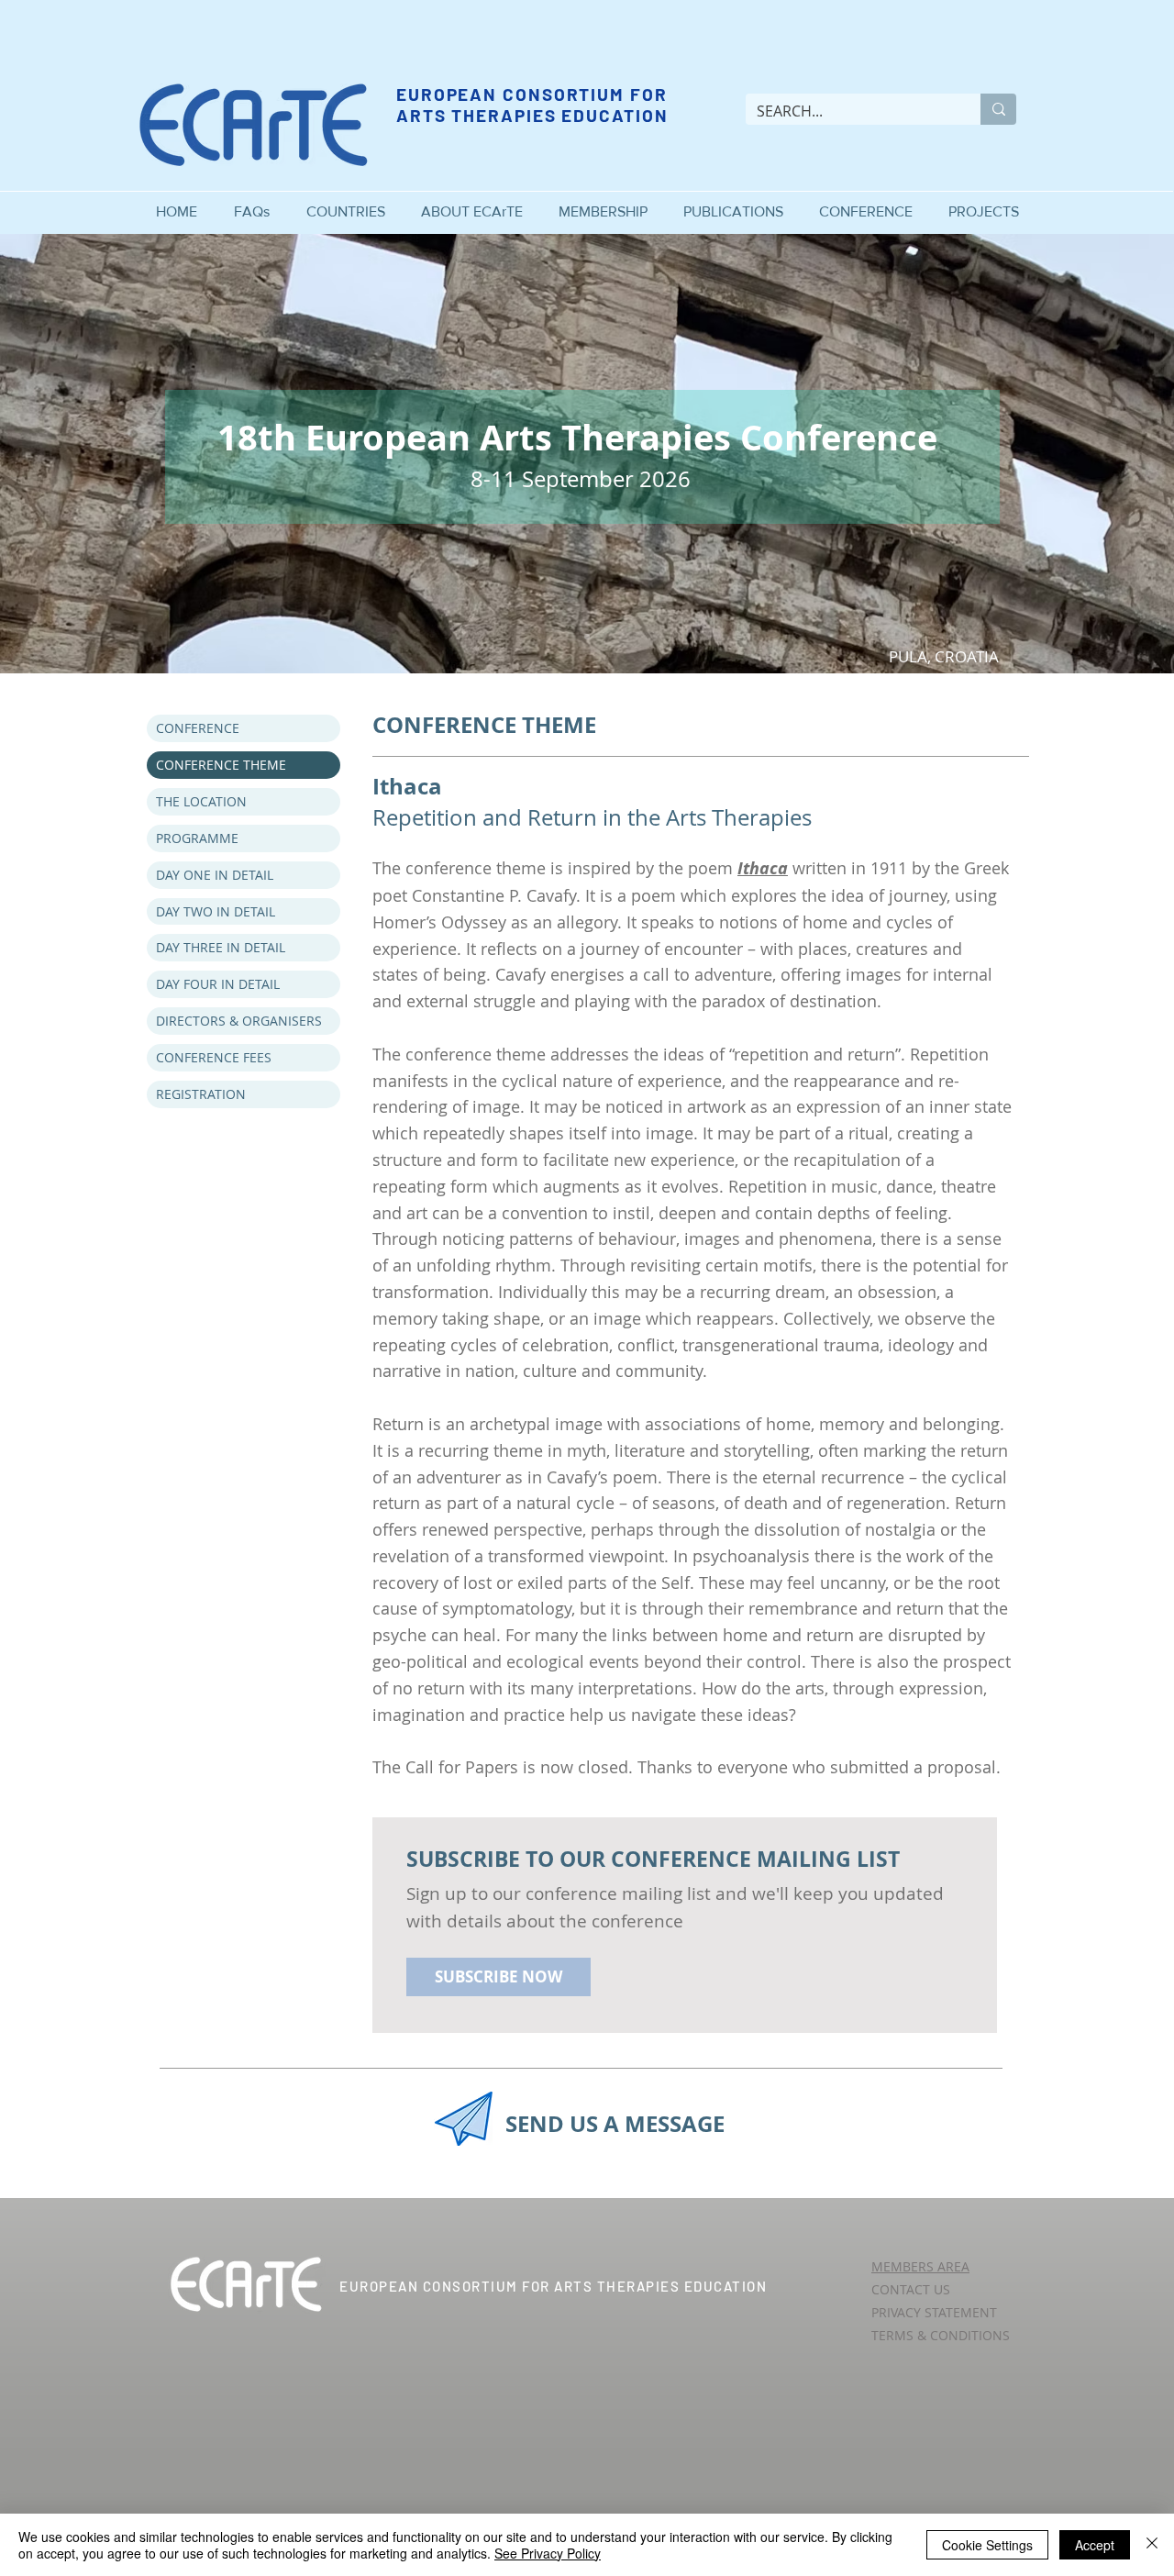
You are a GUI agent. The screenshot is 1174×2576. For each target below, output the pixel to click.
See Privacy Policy (548, 2553)
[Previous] (101, 453)
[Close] (1152, 2545)
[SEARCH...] (998, 109)
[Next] (1073, 453)
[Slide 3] (587, 637)
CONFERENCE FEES (214, 1057)
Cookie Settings (987, 2545)
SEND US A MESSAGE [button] (615, 2124)
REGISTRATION (201, 1094)
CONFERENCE (198, 728)
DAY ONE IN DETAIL (215, 875)
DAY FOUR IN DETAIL (218, 984)
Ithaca (763, 868)
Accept (1095, 2545)
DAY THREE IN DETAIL (221, 947)
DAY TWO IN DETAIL (216, 911)
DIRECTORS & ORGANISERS (239, 1021)
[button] (471, 203)
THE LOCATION (201, 801)
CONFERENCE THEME (221, 765)
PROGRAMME (197, 838)
